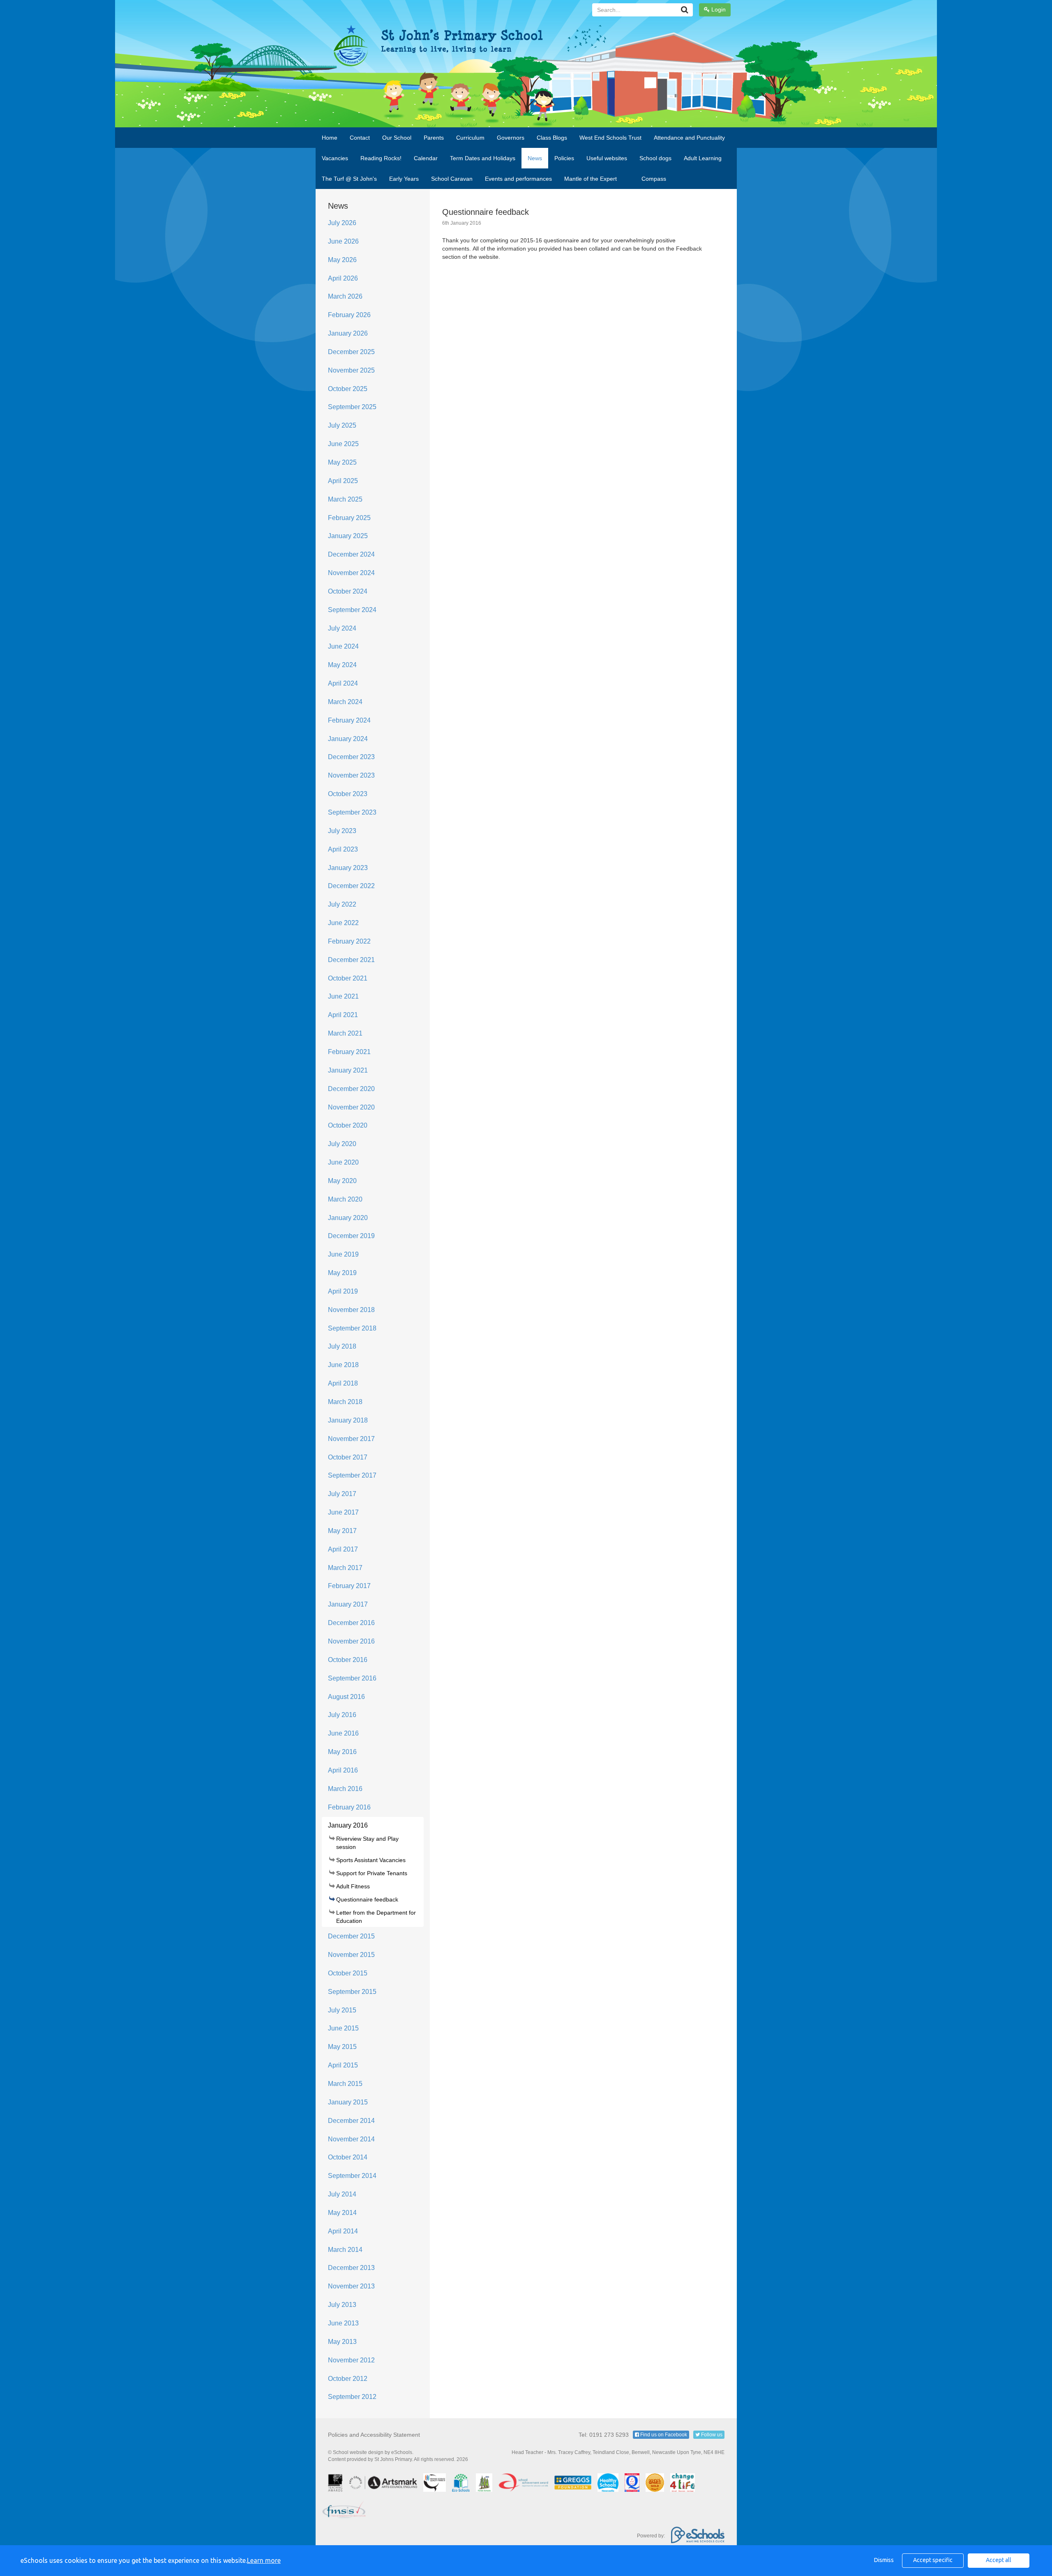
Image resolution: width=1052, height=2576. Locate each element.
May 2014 (342, 2213)
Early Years (404, 179)
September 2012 (352, 2397)
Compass (654, 179)
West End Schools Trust (610, 138)
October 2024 (348, 591)
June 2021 (343, 996)
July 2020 (342, 1144)
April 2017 (343, 1549)
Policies (564, 158)
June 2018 (343, 1365)
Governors (511, 138)
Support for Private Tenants (372, 1873)
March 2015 (345, 2084)
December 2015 (351, 1936)
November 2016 (351, 1641)
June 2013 (343, 2323)
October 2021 (348, 978)
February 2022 (349, 941)
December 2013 (351, 2268)
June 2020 (343, 1162)
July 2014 (342, 2194)
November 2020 (351, 1107)
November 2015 (351, 1955)
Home (330, 138)
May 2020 (342, 1181)
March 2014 (345, 2250)
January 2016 (348, 1825)
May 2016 (342, 1752)
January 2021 (348, 1070)
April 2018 (343, 1383)
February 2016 (349, 1807)
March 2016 (345, 1789)
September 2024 (352, 610)
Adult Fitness (353, 1886)
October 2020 (348, 1125)
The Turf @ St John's (349, 179)
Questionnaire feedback (367, 1899)
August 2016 (346, 1697)
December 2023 (351, 757)
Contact (360, 138)
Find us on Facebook (663, 2435)
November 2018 (351, 1310)
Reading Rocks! (381, 158)
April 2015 (343, 2065)
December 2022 (351, 886)
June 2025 (343, 444)
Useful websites (607, 158)
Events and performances (518, 179)
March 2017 (345, 1568)
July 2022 (342, 904)
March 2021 (345, 1033)
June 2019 (343, 1254)
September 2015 (352, 1992)
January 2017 (348, 1604)
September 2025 (352, 407)
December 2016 (351, 1623)
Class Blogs (552, 138)
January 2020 (348, 1218)
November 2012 (351, 2360)
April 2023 (343, 849)
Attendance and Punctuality (689, 138)
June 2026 (343, 241)
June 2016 (343, 1733)
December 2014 (351, 2121)
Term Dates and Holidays (483, 158)
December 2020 (351, 1089)
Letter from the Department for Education (376, 1917)
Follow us (711, 2435)
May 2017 (342, 1531)
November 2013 (351, 2286)
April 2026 (343, 278)
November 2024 (351, 573)
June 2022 (343, 923)
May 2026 (342, 260)
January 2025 (348, 536)
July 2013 (342, 2305)
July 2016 (342, 1715)
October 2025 (348, 389)
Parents (434, 138)
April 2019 (343, 1291)
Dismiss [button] (884, 2560)
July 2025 (342, 425)
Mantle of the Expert (591, 179)
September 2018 (352, 1328)
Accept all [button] (999, 2560)
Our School (397, 138)
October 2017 (348, 1457)
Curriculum (470, 138)
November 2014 (351, 2139)
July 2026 (342, 223)
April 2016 (343, 1770)
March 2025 (345, 499)
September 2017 (352, 1475)
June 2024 (343, 646)
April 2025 (343, 481)
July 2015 (342, 2010)
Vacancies (335, 158)
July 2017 (342, 1494)
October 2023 (348, 794)
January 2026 (348, 333)
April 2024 (343, 683)
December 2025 (351, 352)
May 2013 (342, 2342)
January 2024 (348, 739)
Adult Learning (703, 158)
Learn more (264, 2560)
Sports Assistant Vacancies (371, 1860)
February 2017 (349, 1586)
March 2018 (345, 1402)
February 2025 (349, 518)
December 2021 (351, 960)
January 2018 (348, 1420)
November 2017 (351, 1439)
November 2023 (351, 775)
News (535, 158)
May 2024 (342, 665)
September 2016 (352, 1678)
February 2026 (349, 315)
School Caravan (452, 179)
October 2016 (348, 1660)
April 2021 (343, 1015)
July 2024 (342, 628)
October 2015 (348, 1973)
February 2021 (349, 1052)
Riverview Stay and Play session (367, 1843)
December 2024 (351, 554)
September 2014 (352, 2176)
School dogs (655, 158)
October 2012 (348, 2379)
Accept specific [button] (933, 2560)
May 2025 (342, 462)
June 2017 (343, 1512)
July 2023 (342, 831)
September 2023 (352, 812)
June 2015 (343, 2028)
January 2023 (348, 868)
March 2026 (345, 296)
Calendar (426, 158)
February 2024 (349, 720)
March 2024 (345, 702)
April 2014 (343, 2231)
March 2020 (345, 1199)
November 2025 (351, 370)
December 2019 (351, 1236)
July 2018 (342, 1346)
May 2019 (342, 1273)
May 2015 (342, 2047)
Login (718, 9)
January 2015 (348, 2102)
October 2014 (348, 2157)
